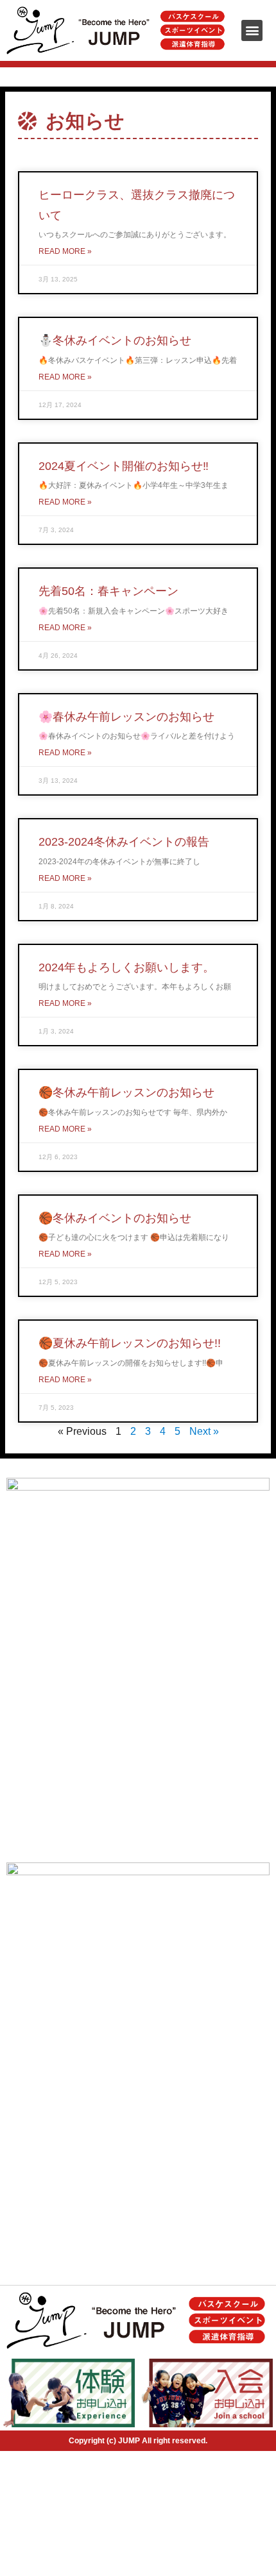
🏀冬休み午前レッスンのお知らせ (126, 1092)
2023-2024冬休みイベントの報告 (124, 842)
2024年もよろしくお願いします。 (126, 967)
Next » (204, 1431)
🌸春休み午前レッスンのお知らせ (126, 717)
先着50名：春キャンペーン (108, 591)
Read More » (65, 251)
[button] (252, 30)
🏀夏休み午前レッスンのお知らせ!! (130, 1343)
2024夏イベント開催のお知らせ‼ (124, 466)
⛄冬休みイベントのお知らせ (115, 340)
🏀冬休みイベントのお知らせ (115, 1218)
